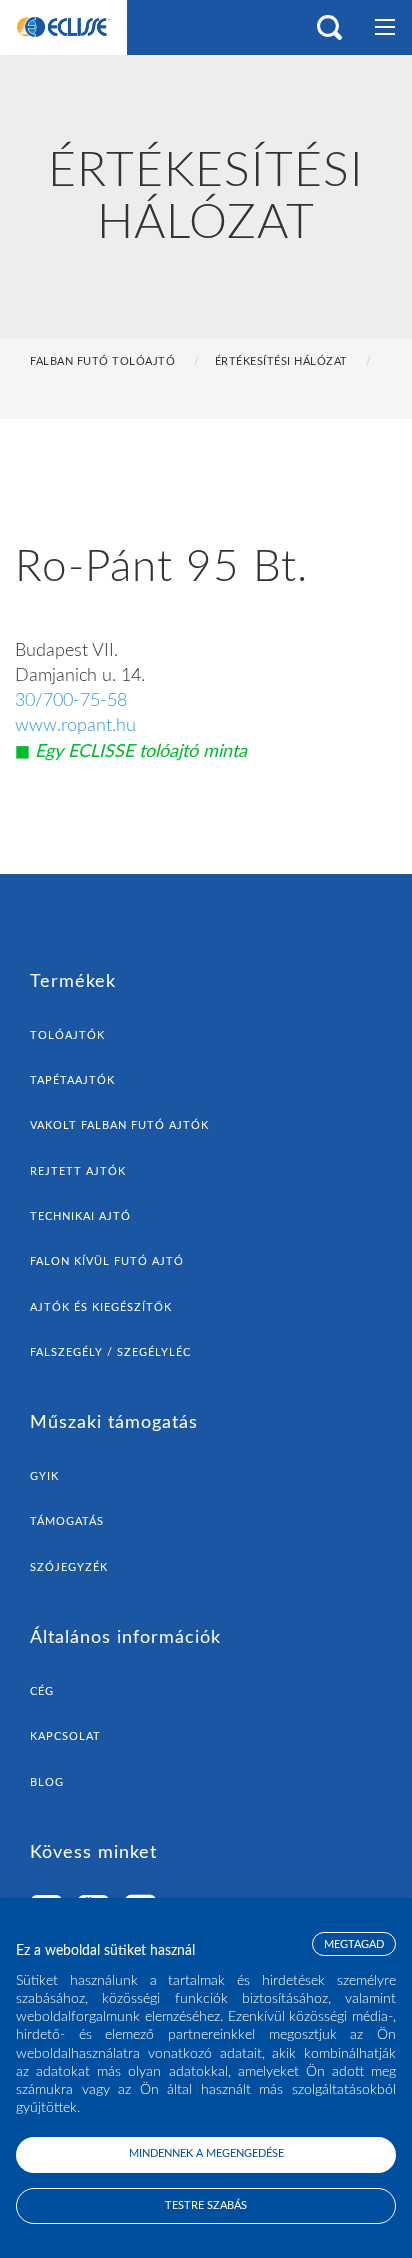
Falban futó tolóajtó (102, 361)
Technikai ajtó (80, 1216)
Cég (42, 1691)
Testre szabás (206, 2205)
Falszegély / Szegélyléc (110, 1352)
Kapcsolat (65, 1736)
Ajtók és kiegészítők (101, 1307)
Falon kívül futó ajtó (107, 1261)
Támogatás (67, 1521)
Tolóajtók (67, 1035)
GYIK (44, 1476)
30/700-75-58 (71, 701)
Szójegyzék (69, 1567)
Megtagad (354, 1944)
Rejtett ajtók (78, 1171)
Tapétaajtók (72, 1080)
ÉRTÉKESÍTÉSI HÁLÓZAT (281, 361)
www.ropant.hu (75, 726)
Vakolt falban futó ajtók (119, 1125)
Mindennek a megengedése (206, 2153)
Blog (47, 1782)
